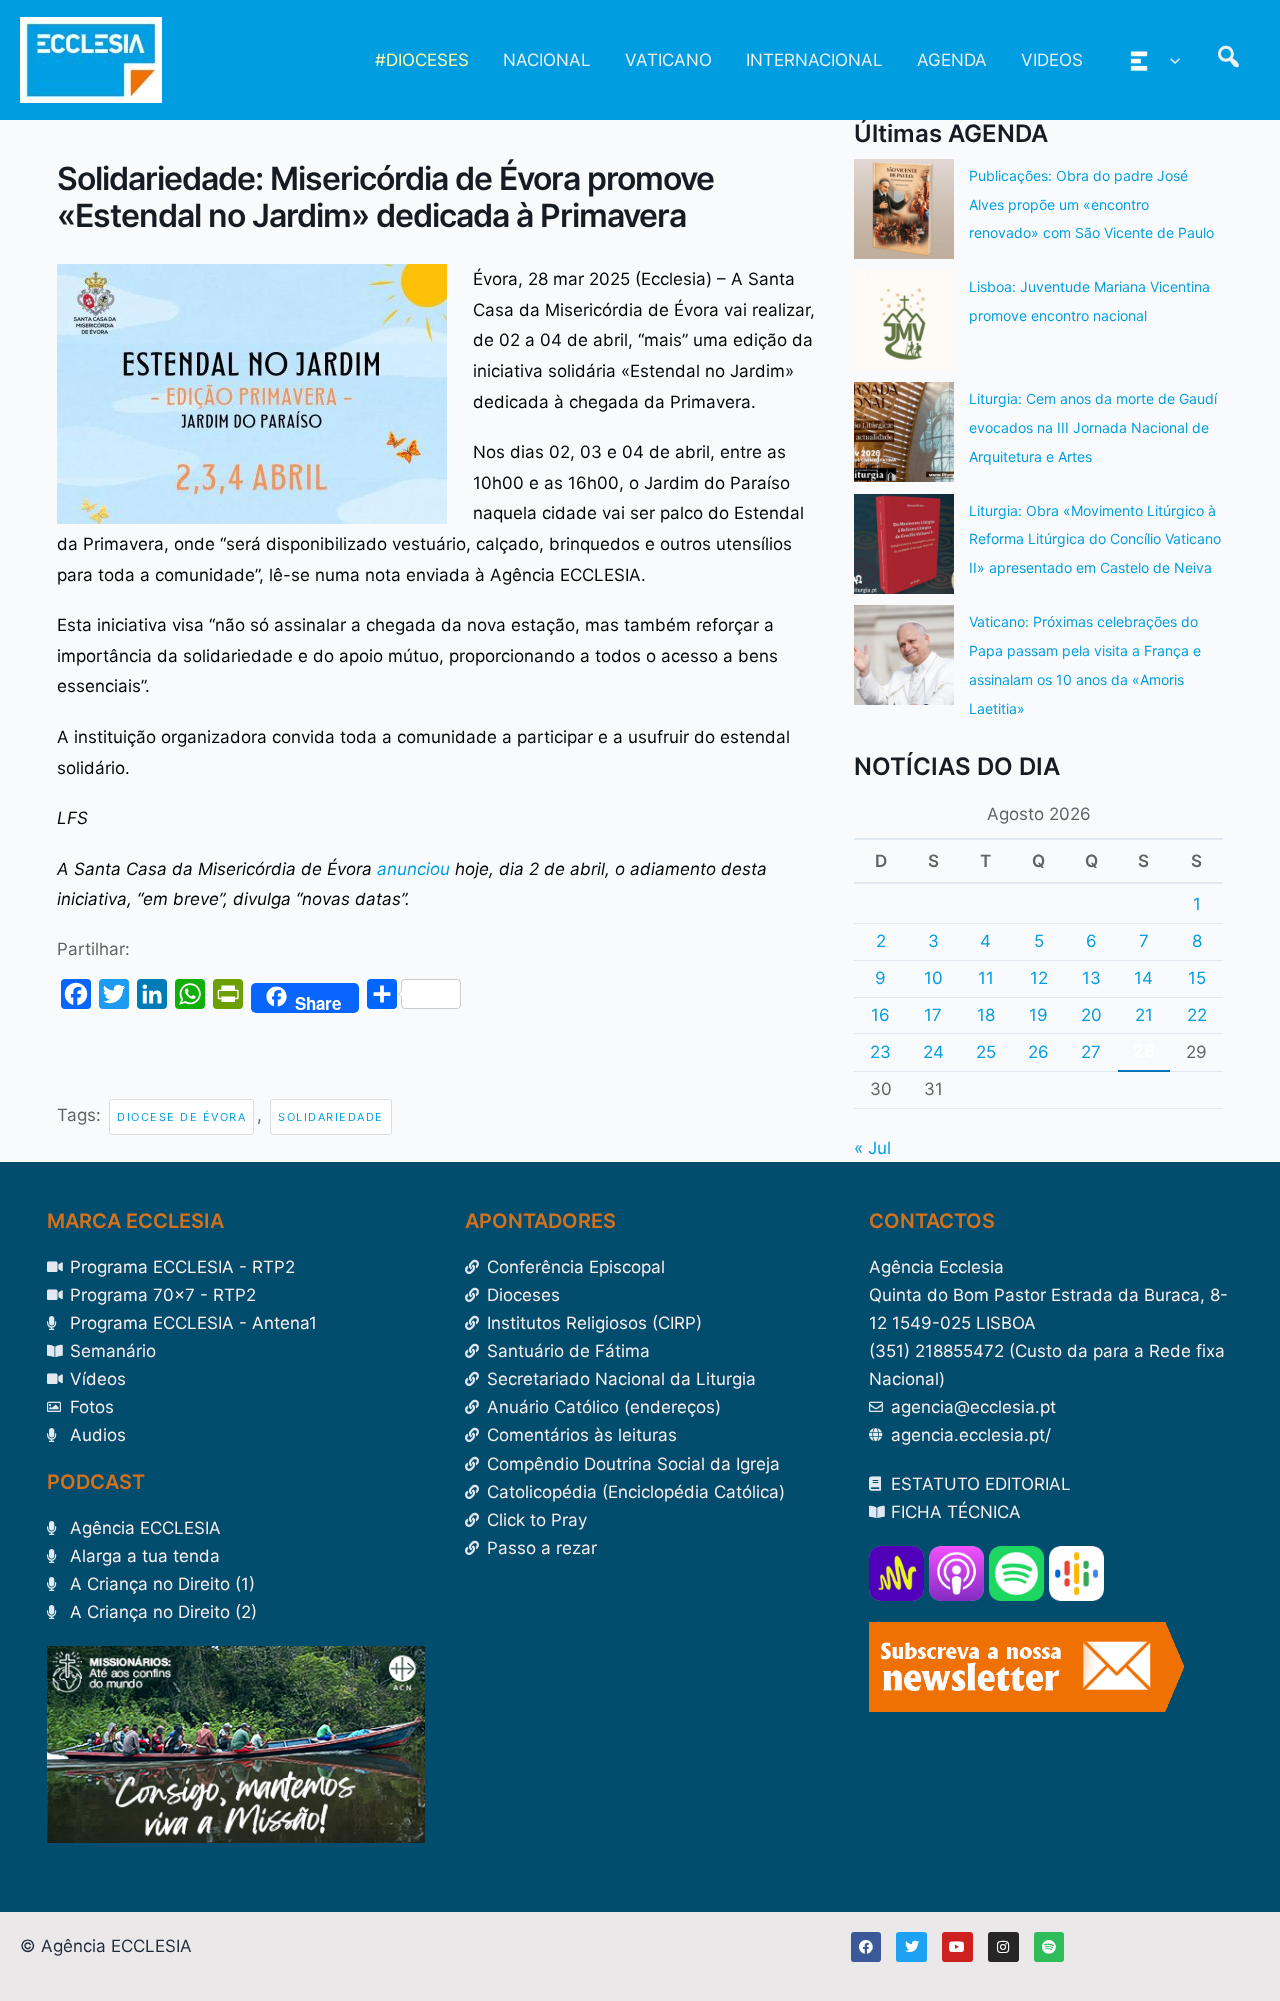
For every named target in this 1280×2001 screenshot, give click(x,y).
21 (1144, 1015)
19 (1038, 1015)
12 (1039, 978)
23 (880, 1052)
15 (1197, 978)
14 (1143, 978)
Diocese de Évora (181, 1117)
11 (986, 978)
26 (1038, 1052)
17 (933, 1015)
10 (933, 978)
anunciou (413, 869)
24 (933, 1052)
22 (1197, 1015)
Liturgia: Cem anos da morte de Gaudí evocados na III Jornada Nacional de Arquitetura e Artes (1093, 427)
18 (986, 1015)
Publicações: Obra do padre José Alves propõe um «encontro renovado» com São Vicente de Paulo (1091, 204)
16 (880, 1015)
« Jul (872, 1148)
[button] (1170, 60)
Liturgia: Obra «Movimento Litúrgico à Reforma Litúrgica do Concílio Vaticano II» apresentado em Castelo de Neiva (1095, 539)
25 (986, 1052)
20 (1091, 1015)
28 (1144, 1051)
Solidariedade (331, 1117)
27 (1091, 1052)
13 (1091, 978)
